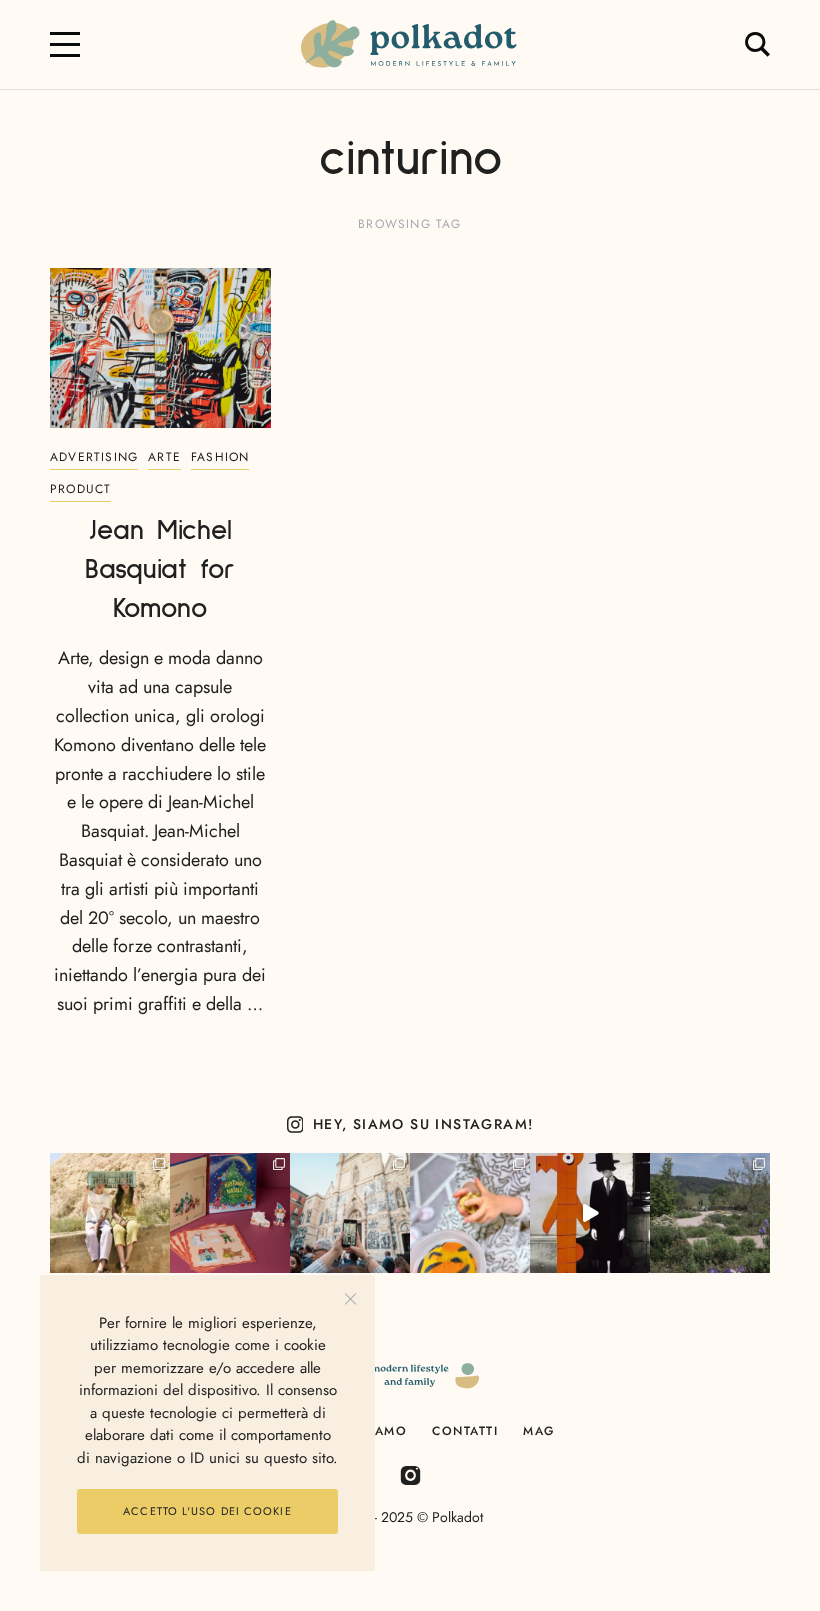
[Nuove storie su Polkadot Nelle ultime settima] (110, 1213)
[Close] (350, 1299)
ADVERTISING (94, 457)
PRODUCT (80, 489)
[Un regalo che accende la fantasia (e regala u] (470, 1213)
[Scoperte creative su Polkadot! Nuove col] (350, 1213)
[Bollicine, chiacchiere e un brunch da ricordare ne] (710, 1213)
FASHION (220, 457)
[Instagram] (410, 1474)
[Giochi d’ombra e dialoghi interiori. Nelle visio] (590, 1213)
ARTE (164, 457)
